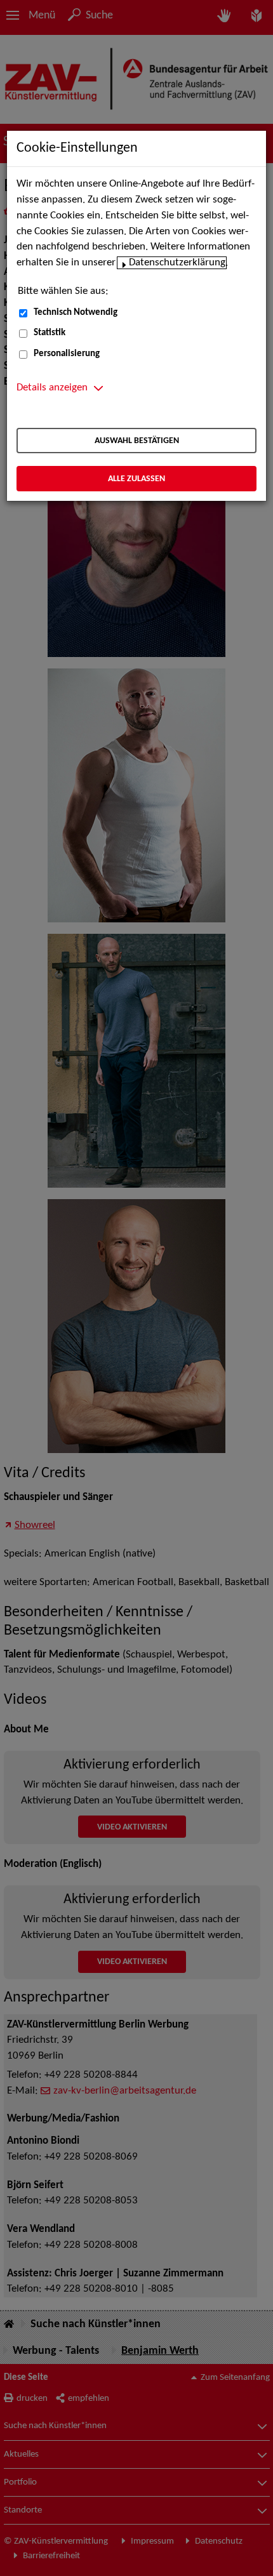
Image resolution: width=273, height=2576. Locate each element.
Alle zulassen (136, 479)
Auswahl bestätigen (137, 441)
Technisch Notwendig (76, 313)
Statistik (50, 333)
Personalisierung (67, 354)
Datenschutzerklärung (177, 263)
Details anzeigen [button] (52, 388)
